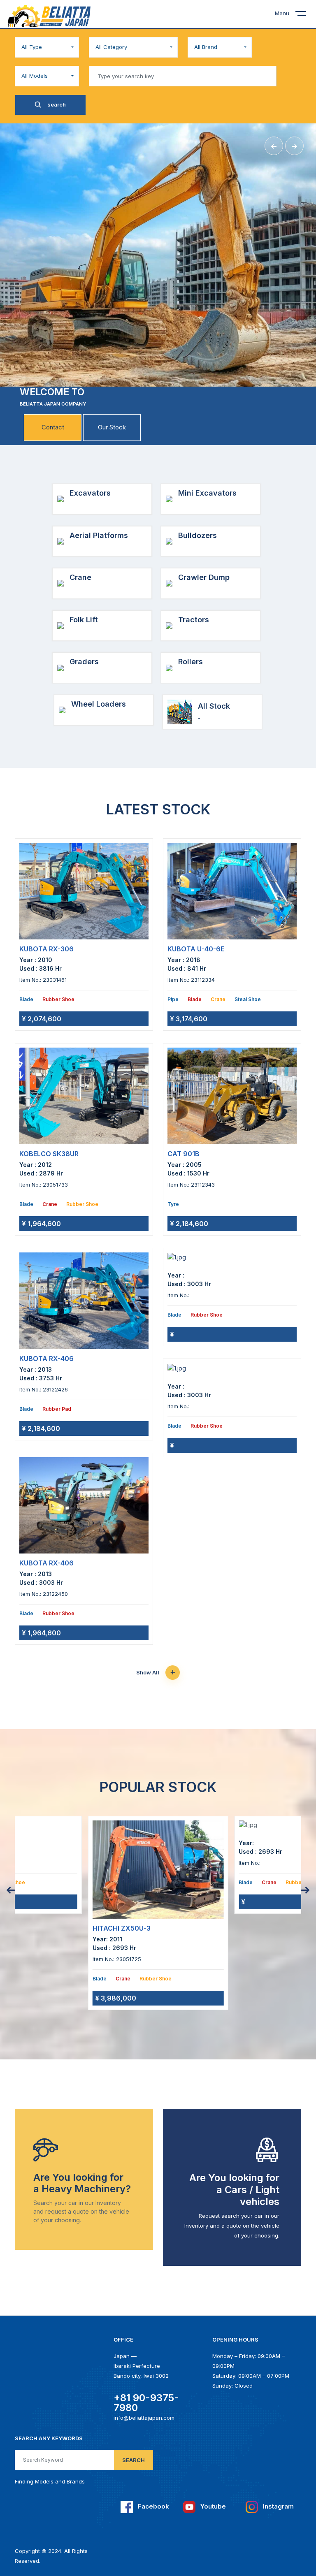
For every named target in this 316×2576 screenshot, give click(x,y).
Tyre (173, 1204)
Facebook (153, 2506)
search (56, 104)
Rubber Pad (57, 1409)
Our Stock (112, 427)
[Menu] (306, 15)
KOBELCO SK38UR (49, 1154)
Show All (148, 1672)
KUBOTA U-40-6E (196, 949)
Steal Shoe (248, 999)
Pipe (173, 999)
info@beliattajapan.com (144, 2418)
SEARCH (134, 2460)
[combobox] (47, 47)
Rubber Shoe (58, 999)
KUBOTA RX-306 (46, 949)
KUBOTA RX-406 (46, 1359)
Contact (53, 427)
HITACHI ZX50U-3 (122, 1928)
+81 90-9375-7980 (146, 2403)
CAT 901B (184, 1154)
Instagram (278, 2506)
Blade (26, 999)
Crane (50, 1204)
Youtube (212, 2506)
